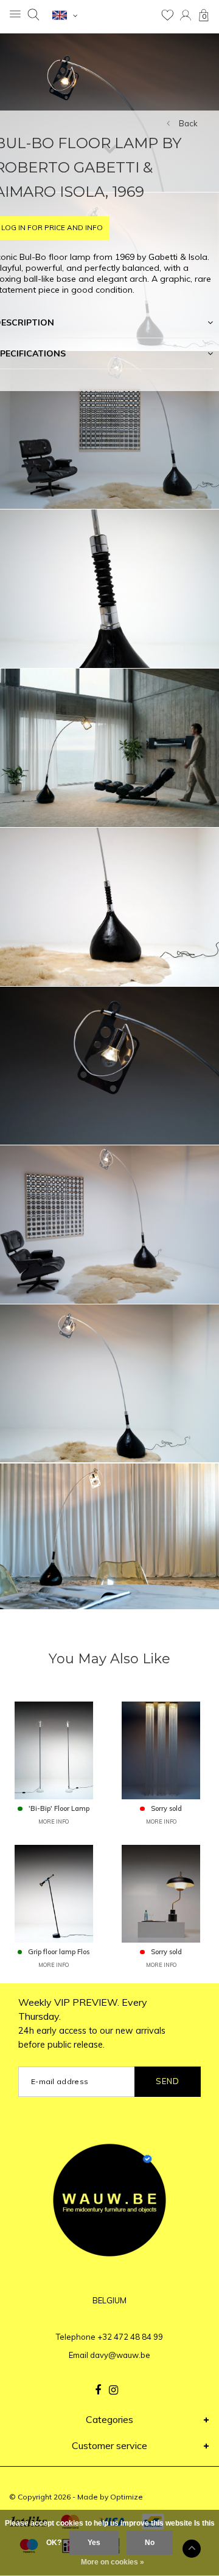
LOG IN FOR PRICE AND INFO (52, 227)
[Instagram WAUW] (113, 2390)
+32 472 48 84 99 (130, 2337)
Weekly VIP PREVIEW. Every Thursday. (92, 2023)
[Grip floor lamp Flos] (54, 1893)
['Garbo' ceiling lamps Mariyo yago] (161, 1750)
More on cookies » (113, 2562)
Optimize (127, 2497)
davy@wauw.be (120, 2355)
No (150, 2543)
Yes (94, 2543)
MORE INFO (54, 1821)
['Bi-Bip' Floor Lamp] (54, 1750)
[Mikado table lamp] (161, 1893)
